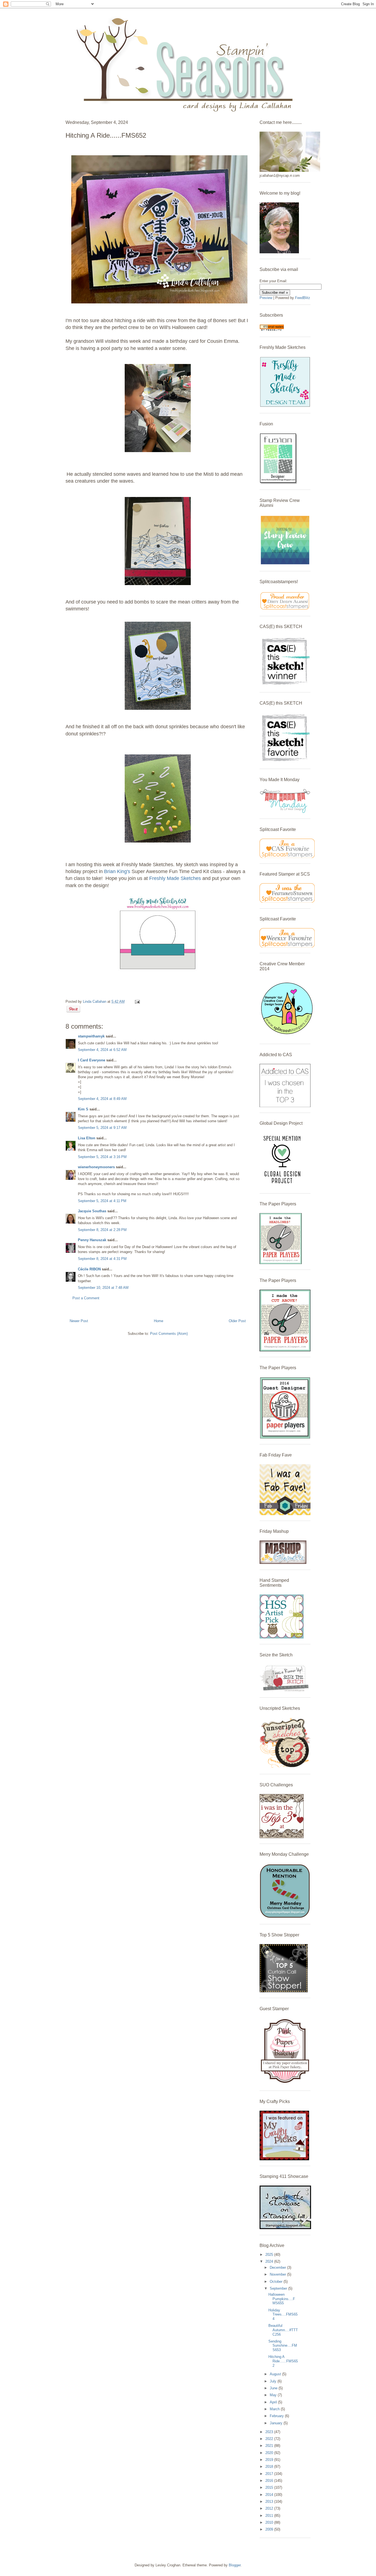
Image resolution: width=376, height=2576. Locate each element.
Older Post (237, 1321)
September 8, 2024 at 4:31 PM (102, 1259)
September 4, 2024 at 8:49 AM (102, 1099)
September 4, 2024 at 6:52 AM (102, 1050)
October (277, 2282)
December (278, 2267)
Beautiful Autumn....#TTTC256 (283, 2330)
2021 (270, 2446)
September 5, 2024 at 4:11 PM (102, 1201)
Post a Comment (86, 1298)
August (276, 2374)
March (275, 2409)
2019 (270, 2460)
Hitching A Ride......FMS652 (283, 2361)
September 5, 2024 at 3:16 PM (102, 1157)
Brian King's (117, 871)
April (274, 2402)
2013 (270, 2502)
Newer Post (79, 1321)
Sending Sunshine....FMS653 (283, 2346)
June (274, 2388)
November (278, 2274)
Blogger (235, 2565)
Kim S (83, 1109)
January (277, 2423)
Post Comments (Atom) (169, 1334)
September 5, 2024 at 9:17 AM (102, 1128)
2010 (270, 2522)
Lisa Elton (87, 1138)
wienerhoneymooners (96, 1167)
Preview (266, 298)
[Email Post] (136, 1002)
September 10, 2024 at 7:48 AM (103, 1288)
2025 (270, 2255)
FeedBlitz (303, 298)
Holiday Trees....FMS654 (283, 2314)
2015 (270, 2487)
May (274, 2395)
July (274, 2381)
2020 (270, 2453)
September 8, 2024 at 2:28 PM (102, 1230)
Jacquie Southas (92, 1211)
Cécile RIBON (89, 1269)
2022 (270, 2439)
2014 (270, 2495)
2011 (270, 2516)
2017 (270, 2474)
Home (159, 1321)
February (277, 2416)
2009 (270, 2529)
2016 (270, 2481)
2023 (270, 2432)
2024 (270, 2261)
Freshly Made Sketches (176, 878)
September (279, 2288)
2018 (270, 2467)
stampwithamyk (91, 1036)
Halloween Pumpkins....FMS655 (282, 2299)
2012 (270, 2508)
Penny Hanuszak (92, 1240)
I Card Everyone (92, 1060)
